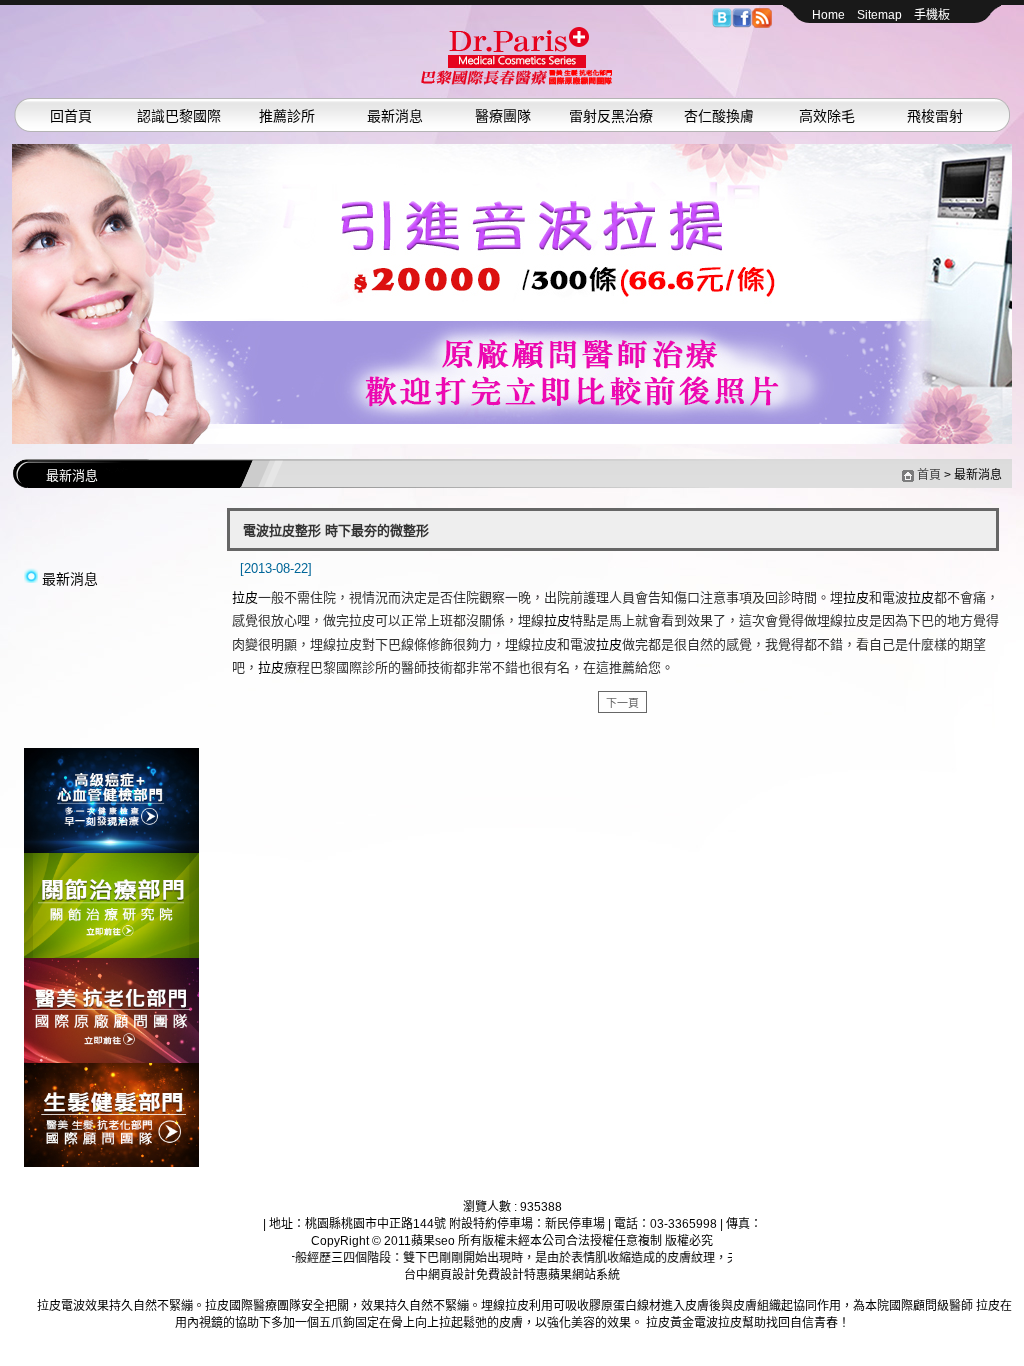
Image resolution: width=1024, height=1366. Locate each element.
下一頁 (622, 703)
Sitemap (879, 15)
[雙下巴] (517, 81)
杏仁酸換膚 (719, 116)
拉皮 (245, 597)
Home (828, 15)
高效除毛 (827, 116)
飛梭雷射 (935, 116)
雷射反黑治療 (611, 116)
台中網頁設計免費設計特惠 (476, 1275)
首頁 (929, 475)
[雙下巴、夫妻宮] (512, 294)
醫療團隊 (503, 116)
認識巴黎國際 (179, 116)
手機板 (932, 15)
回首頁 (71, 116)
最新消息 (395, 116)
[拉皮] (111, 849)
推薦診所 (287, 116)
